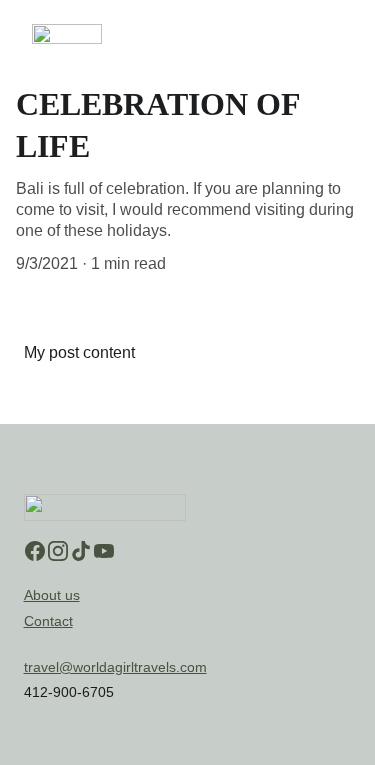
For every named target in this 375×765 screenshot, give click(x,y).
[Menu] (331, 34)
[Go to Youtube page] (104, 551)
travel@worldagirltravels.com (115, 667)
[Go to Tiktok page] (81, 551)
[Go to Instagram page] (58, 551)
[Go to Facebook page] (35, 551)
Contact (48, 621)
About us (52, 595)
